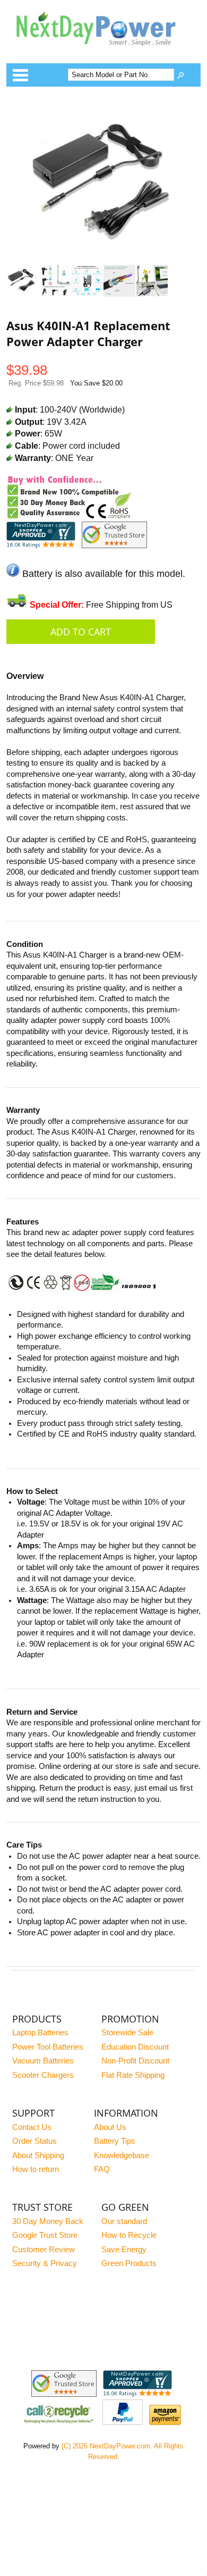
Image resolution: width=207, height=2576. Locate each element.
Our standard (124, 2221)
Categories (20, 75)
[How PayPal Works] (123, 2422)
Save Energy (124, 2250)
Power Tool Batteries (48, 2047)
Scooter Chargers (43, 2075)
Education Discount (135, 2047)
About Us (110, 2127)
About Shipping (38, 2155)
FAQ (102, 2169)
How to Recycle (129, 2235)
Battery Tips (115, 2141)
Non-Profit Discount (135, 2061)
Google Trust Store (45, 2235)
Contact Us (32, 2127)
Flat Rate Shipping (133, 2075)
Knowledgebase (122, 2155)
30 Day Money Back (48, 2221)
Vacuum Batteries (43, 2061)
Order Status (34, 2141)
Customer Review (44, 2250)
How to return (36, 2169)
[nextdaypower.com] (104, 53)
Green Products (129, 2263)
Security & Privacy (45, 2263)
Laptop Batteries (40, 2033)
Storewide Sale (127, 2033)
